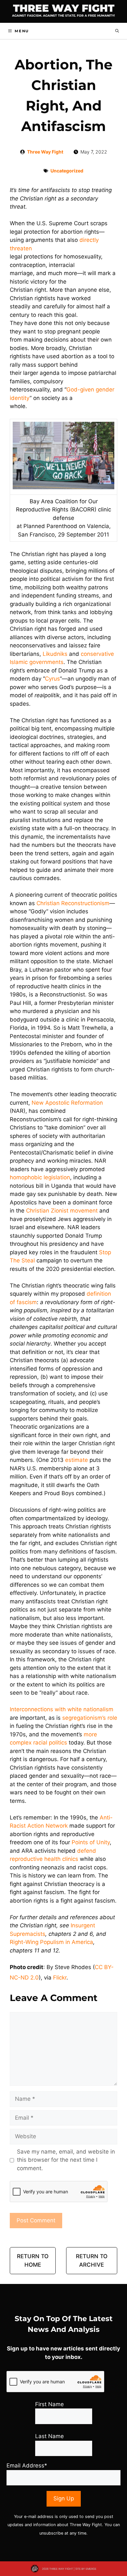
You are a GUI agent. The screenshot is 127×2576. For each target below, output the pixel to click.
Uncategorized (67, 171)
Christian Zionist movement (62, 1211)
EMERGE (91, 2569)
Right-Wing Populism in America (51, 1942)
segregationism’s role (90, 1718)
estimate (77, 1460)
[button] (117, 31)
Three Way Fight (64, 8)
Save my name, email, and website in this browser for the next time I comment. (66, 2160)
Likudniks (55, 654)
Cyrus (52, 679)
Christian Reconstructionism (73, 903)
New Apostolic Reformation (67, 1103)
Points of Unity (91, 1842)
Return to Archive (92, 2260)
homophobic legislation (40, 1177)
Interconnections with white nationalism (62, 1709)
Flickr (60, 1978)
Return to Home (33, 2260)
